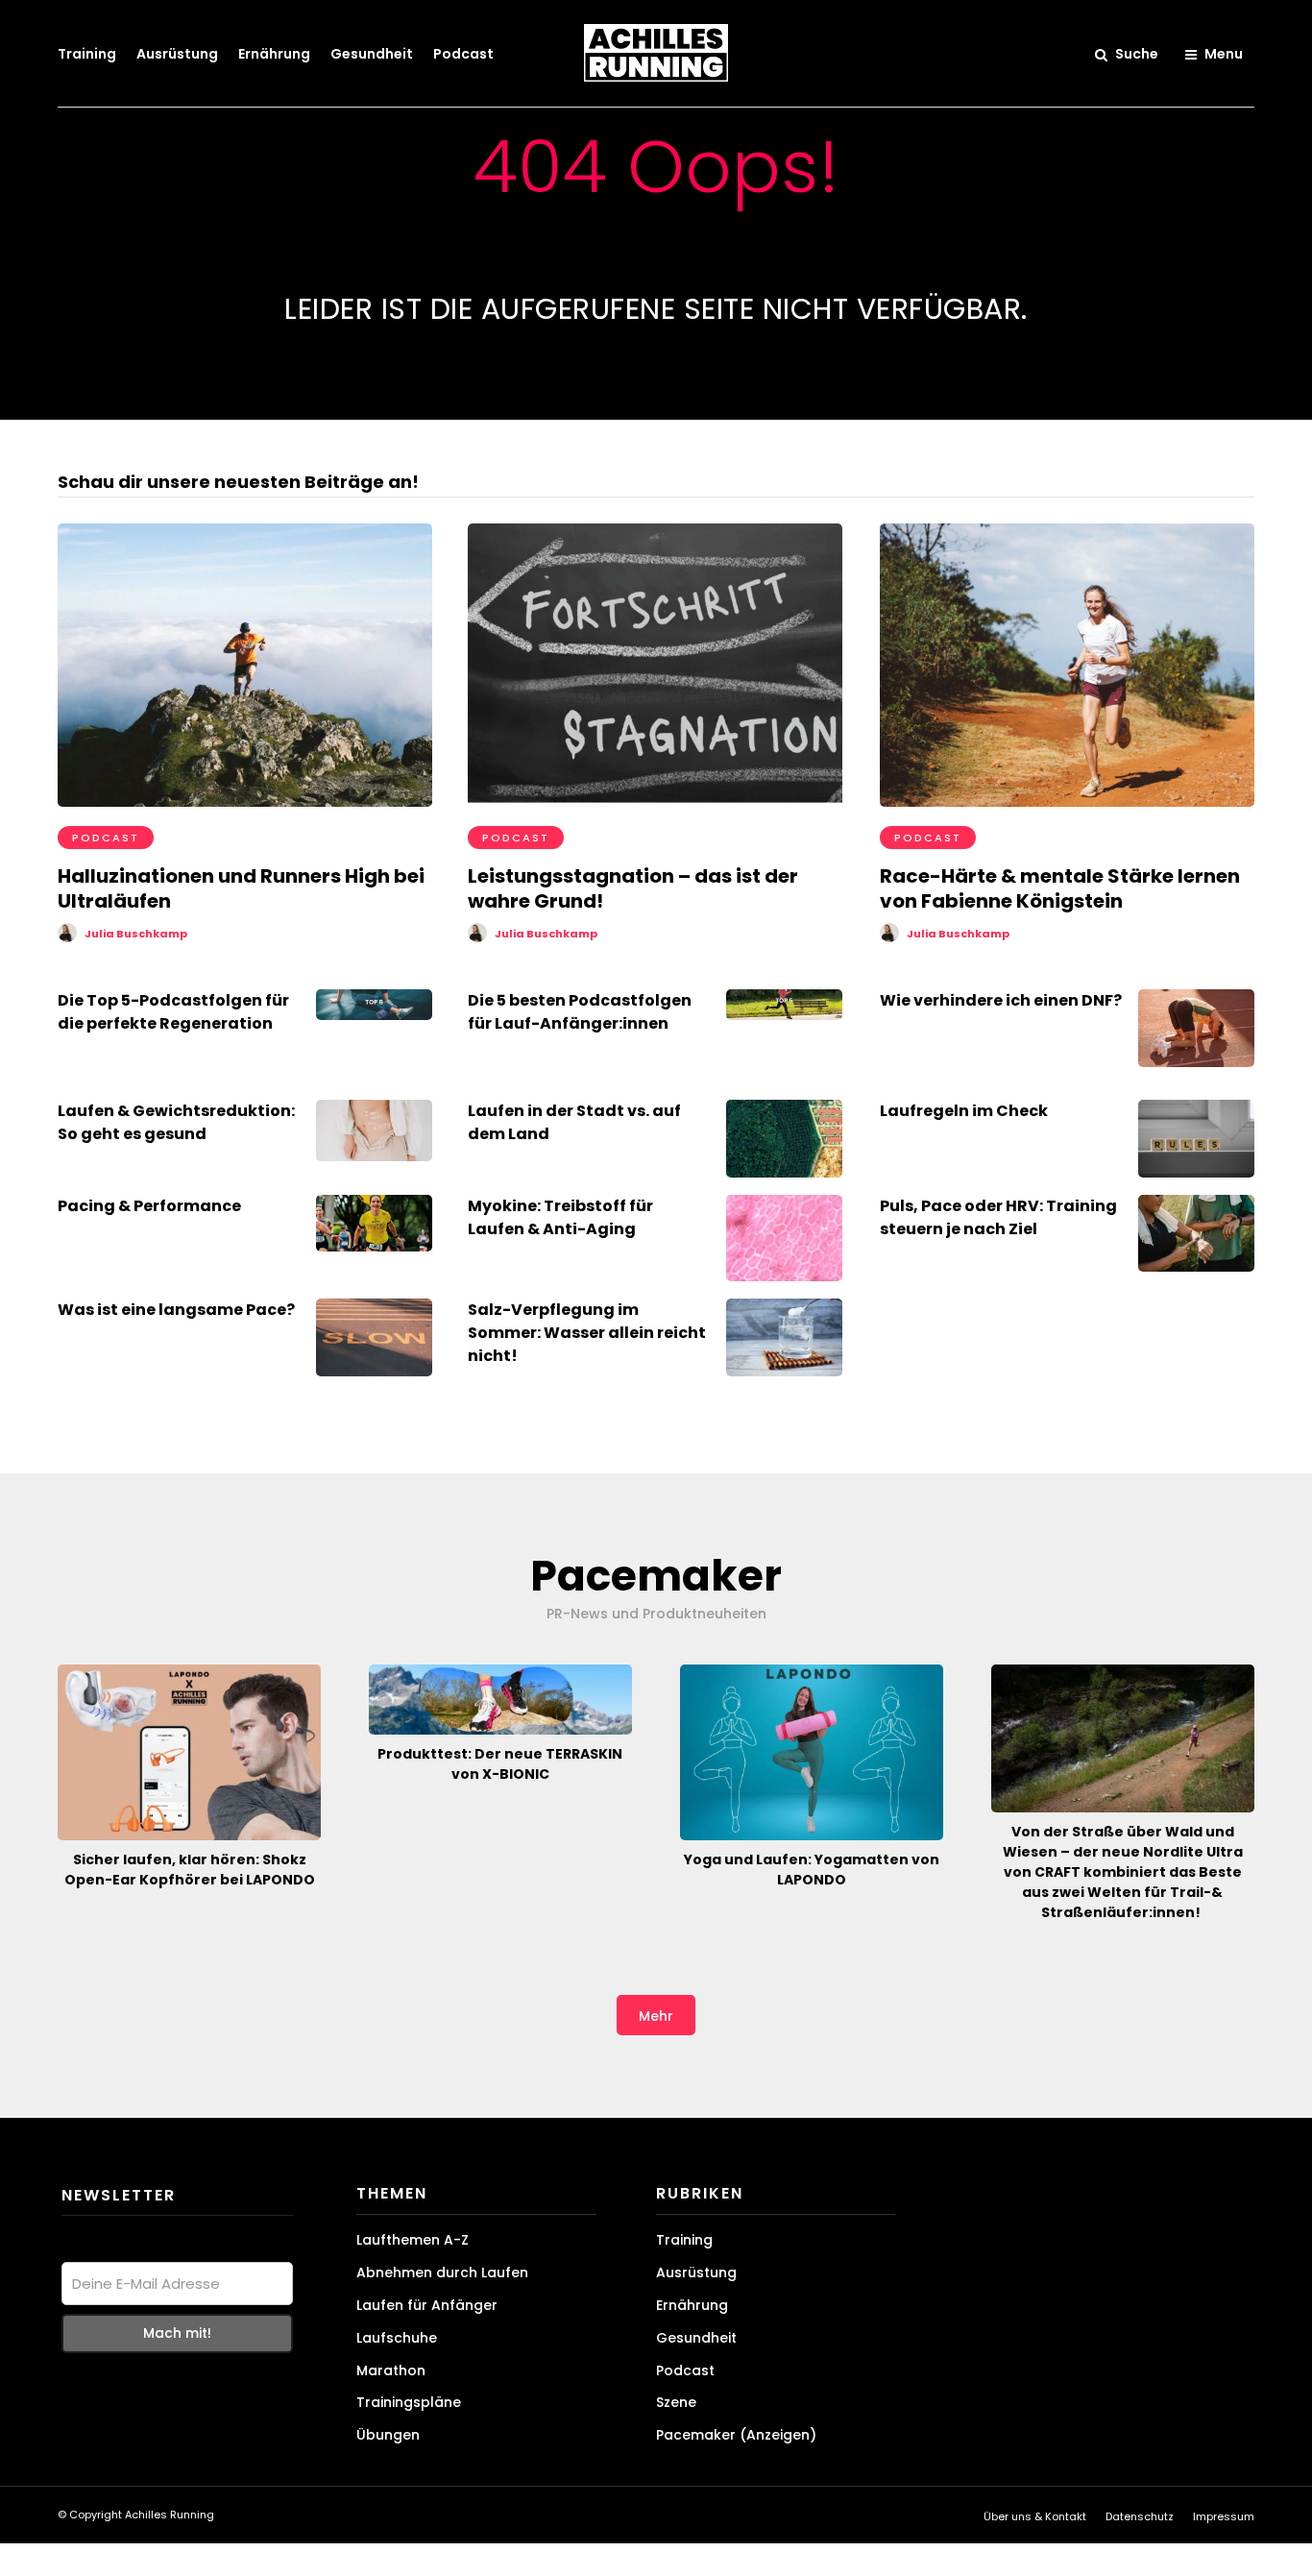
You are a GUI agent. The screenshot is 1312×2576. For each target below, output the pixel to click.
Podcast (463, 54)
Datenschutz (1140, 2516)
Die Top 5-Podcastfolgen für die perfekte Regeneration (173, 1012)
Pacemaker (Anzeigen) (736, 2435)
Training (87, 54)
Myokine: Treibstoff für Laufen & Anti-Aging (560, 1217)
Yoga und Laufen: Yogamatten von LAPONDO (812, 1870)
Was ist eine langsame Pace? (176, 1310)
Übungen (388, 2435)
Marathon (391, 2370)
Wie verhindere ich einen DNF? (1001, 1000)
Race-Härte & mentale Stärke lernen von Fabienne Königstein (1060, 888)
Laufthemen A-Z (413, 2240)
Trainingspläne (409, 2402)
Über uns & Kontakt (1035, 2516)
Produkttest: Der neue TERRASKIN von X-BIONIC (500, 1764)
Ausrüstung (177, 54)
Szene (676, 2402)
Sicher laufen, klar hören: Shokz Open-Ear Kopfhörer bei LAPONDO (190, 1870)
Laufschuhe (397, 2338)
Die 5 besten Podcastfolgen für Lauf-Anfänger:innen (580, 1012)
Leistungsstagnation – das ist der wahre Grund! (633, 888)
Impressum (1224, 2516)
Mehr (656, 2016)
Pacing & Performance (149, 1206)
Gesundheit (372, 54)
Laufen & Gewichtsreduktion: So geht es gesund (176, 1122)
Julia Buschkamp (136, 934)
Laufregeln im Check (964, 1111)
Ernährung (274, 54)
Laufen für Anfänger (427, 2305)
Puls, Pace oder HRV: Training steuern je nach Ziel (998, 1217)
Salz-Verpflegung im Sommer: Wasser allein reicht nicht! (587, 1333)
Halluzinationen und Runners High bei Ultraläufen (241, 888)
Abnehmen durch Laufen (442, 2272)
